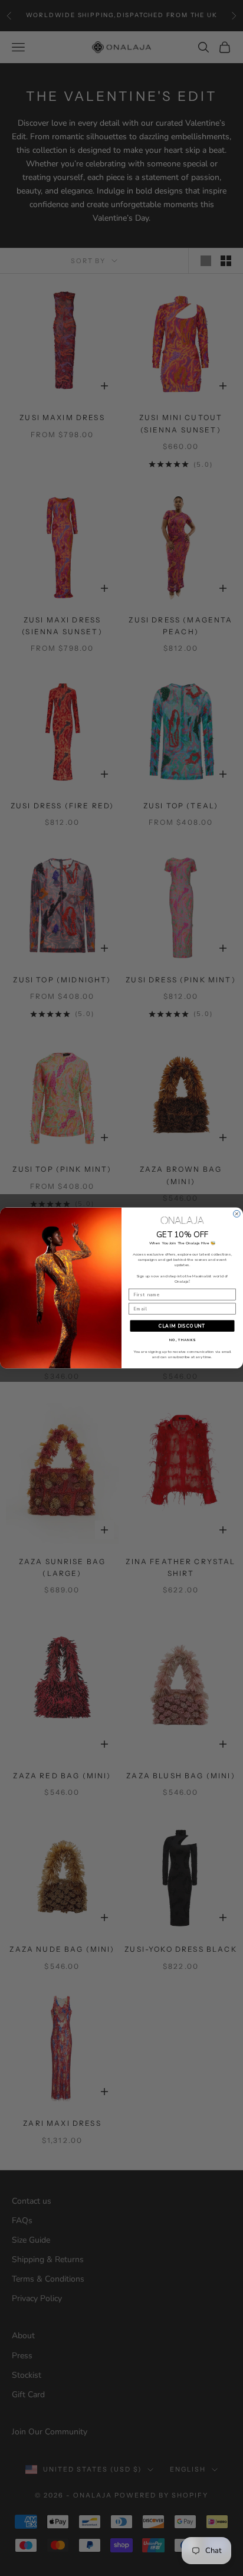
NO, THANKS (183, 1341)
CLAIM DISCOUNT (182, 1326)
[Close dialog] (237, 1214)
